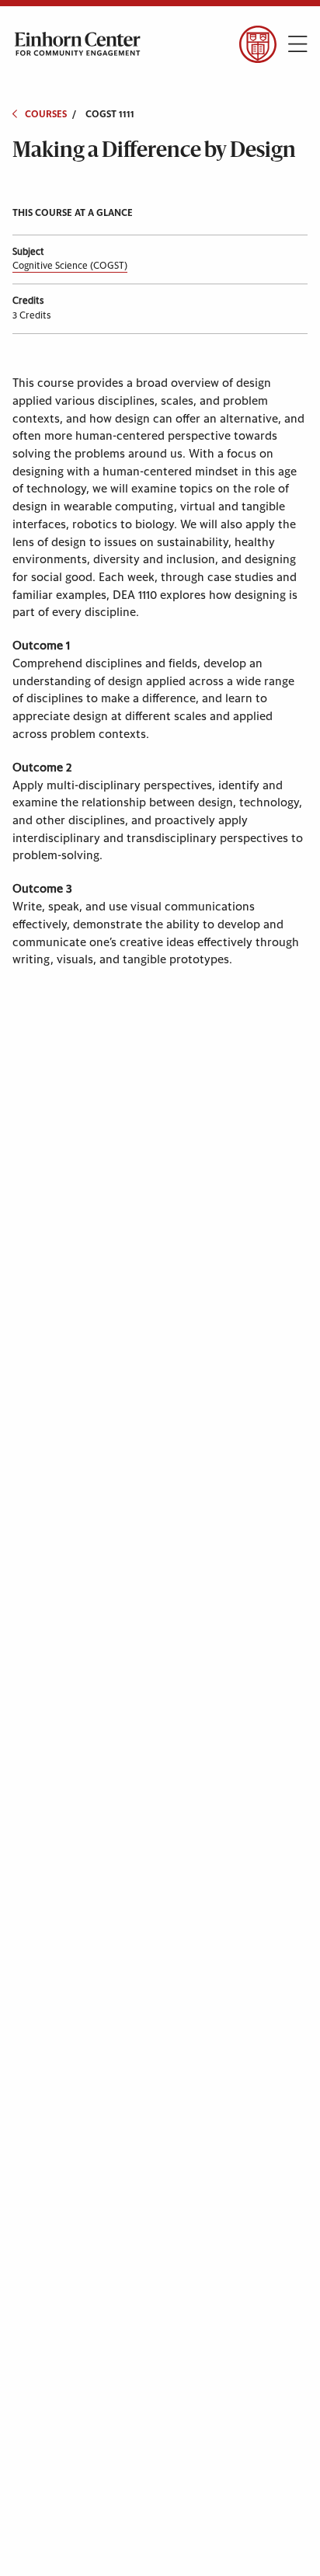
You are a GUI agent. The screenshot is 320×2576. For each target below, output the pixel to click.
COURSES (46, 114)
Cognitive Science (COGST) (70, 266)
